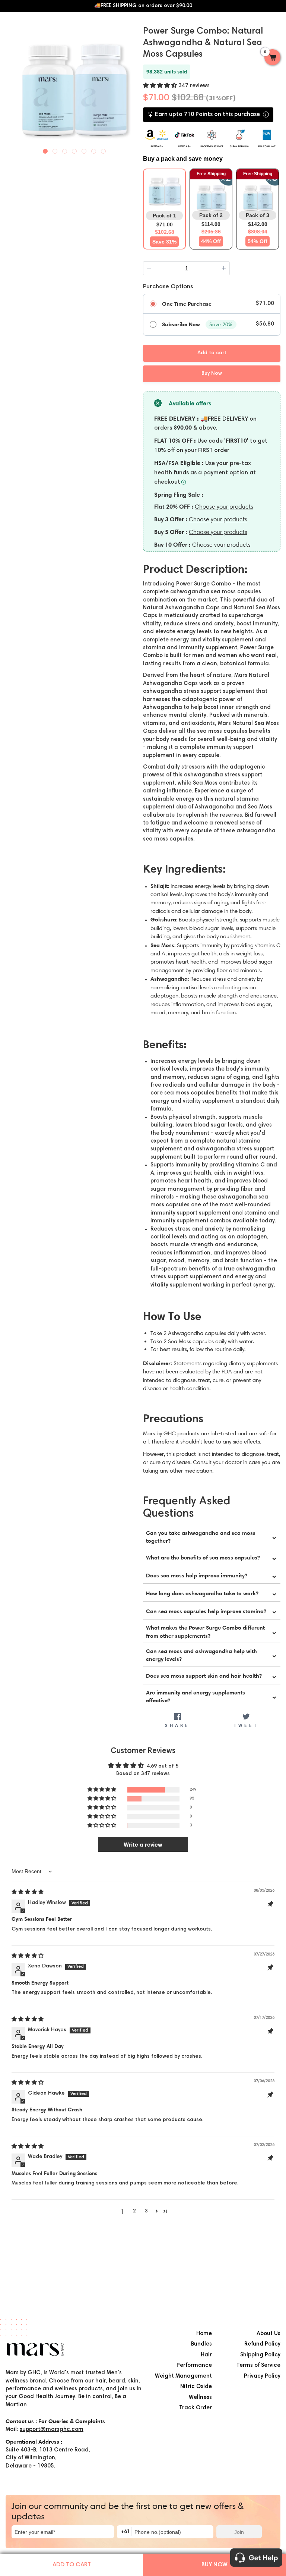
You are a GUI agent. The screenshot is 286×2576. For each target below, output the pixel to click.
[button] (161, 86)
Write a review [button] (143, 1844)
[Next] (136, 86)
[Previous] (12, 86)
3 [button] (146, 2211)
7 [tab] (104, 150)
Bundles (201, 2344)
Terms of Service (258, 2365)
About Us (268, 2334)
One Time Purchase (187, 304)
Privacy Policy (262, 2376)
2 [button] (134, 2211)
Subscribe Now (181, 324)
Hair (206, 2355)
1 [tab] (45, 150)
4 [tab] (74, 150)
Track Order (196, 2408)
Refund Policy (262, 2344)
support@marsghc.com (52, 2430)
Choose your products (224, 507)
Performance (194, 2365)
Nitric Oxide (196, 2387)
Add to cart (72, 2565)
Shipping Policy (260, 2355)
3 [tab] (65, 150)
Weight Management (183, 2376)
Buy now (214, 2565)
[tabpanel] (74, 87)
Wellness (200, 2398)
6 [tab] (94, 150)
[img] (28, 1892)
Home (204, 2334)
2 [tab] (55, 150)
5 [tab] (84, 150)
